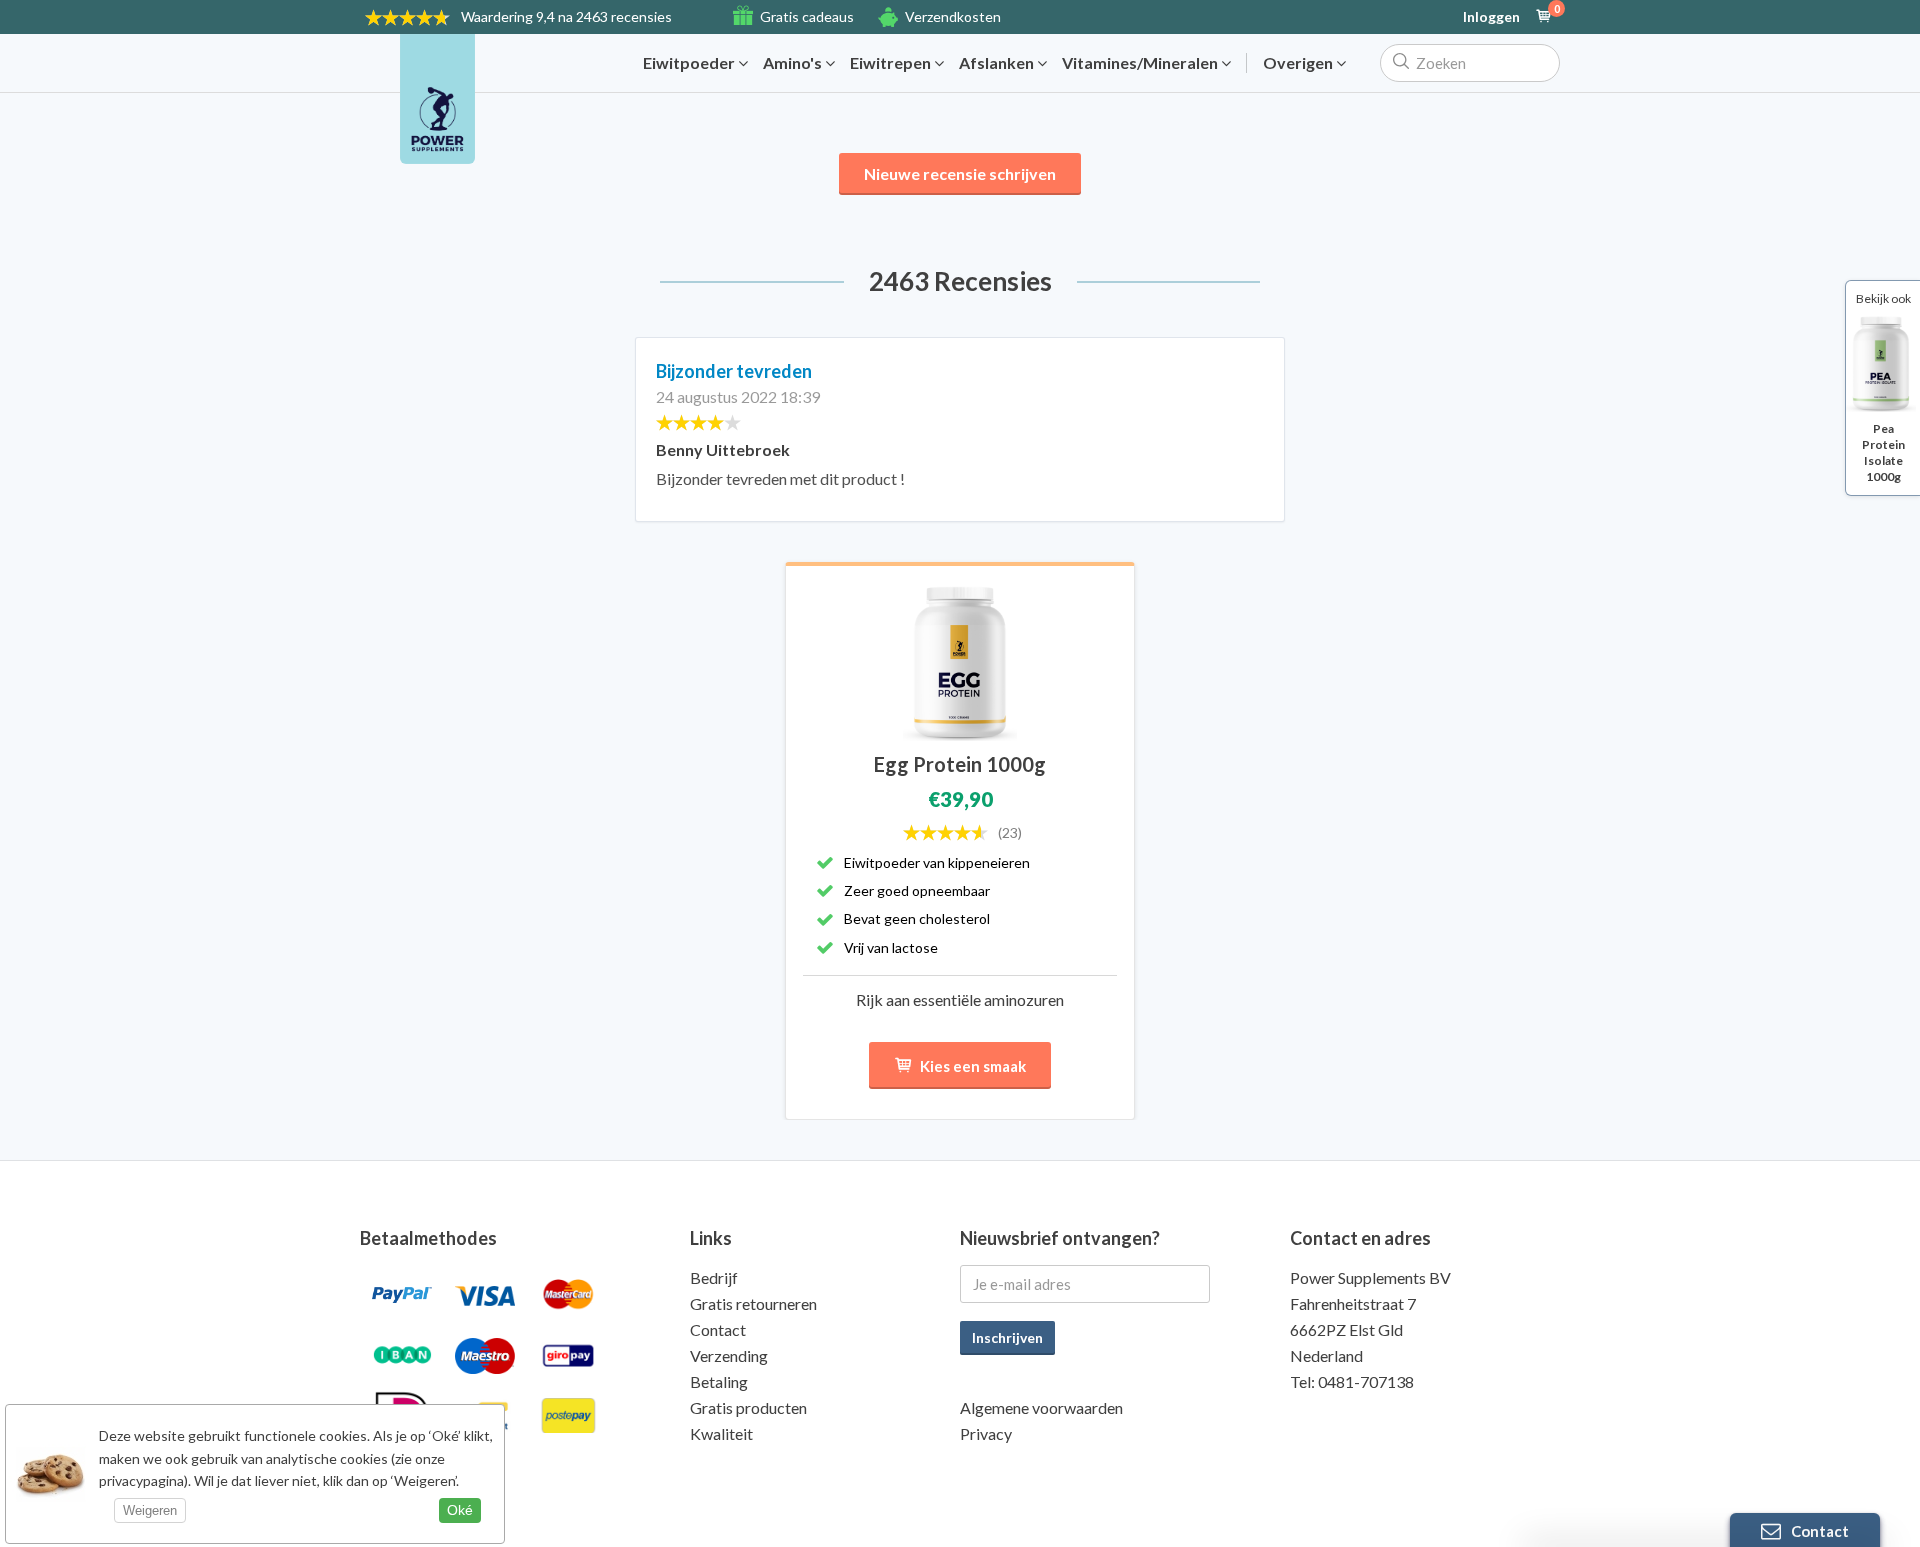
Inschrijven (1007, 1337)
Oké (460, 1510)
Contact (718, 1329)
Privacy (986, 1433)
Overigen (1299, 63)
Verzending (729, 1355)
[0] (1544, 17)
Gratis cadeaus (807, 16)
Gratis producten (748, 1407)
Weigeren (150, 1510)
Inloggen (1491, 17)
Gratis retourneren (753, 1303)
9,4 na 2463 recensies (566, 16)
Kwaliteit (721, 1433)
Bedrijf (714, 1277)
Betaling (719, 1381)
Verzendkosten (953, 16)
